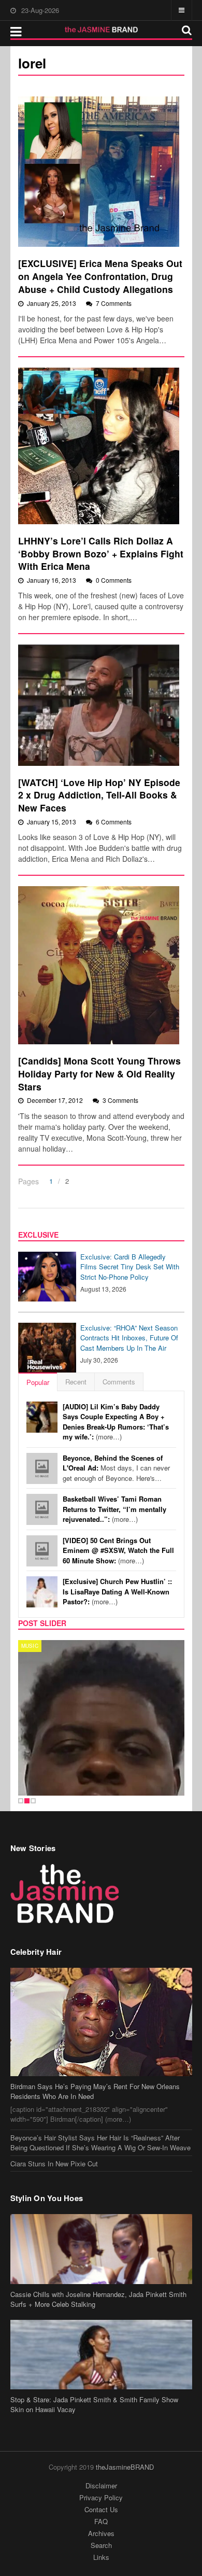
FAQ (101, 2521)
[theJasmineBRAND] (101, 30)
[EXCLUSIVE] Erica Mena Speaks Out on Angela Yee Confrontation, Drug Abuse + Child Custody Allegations (100, 276)
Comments (119, 1382)
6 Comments (114, 822)
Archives (101, 2533)
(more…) (116, 1422)
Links (101, 2557)
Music (30, 1646)
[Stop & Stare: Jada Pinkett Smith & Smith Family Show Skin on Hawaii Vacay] (101, 2355)
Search (101, 2545)
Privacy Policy (101, 2497)
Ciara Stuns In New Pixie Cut (54, 2164)
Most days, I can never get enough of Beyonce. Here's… (116, 1468)
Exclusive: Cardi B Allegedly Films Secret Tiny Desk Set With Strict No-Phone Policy (130, 1267)
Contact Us (101, 2509)
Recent (76, 1382)
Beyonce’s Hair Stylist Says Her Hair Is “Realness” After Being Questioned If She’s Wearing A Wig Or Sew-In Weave (100, 2143)
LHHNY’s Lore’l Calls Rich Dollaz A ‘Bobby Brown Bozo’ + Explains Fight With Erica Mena (101, 553)
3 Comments (120, 1100)
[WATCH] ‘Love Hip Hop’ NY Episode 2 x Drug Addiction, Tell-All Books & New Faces (99, 795)
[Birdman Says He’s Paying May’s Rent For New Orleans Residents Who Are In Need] (101, 2022)
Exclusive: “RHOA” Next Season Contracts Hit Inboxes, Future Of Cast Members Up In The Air (129, 1338)
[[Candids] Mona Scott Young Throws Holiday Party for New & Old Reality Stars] (99, 965)
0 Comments (114, 580)
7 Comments (114, 303)
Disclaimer (101, 2486)
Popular (38, 1382)
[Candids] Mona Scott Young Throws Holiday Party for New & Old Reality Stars (99, 1073)
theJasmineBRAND (125, 2467)
